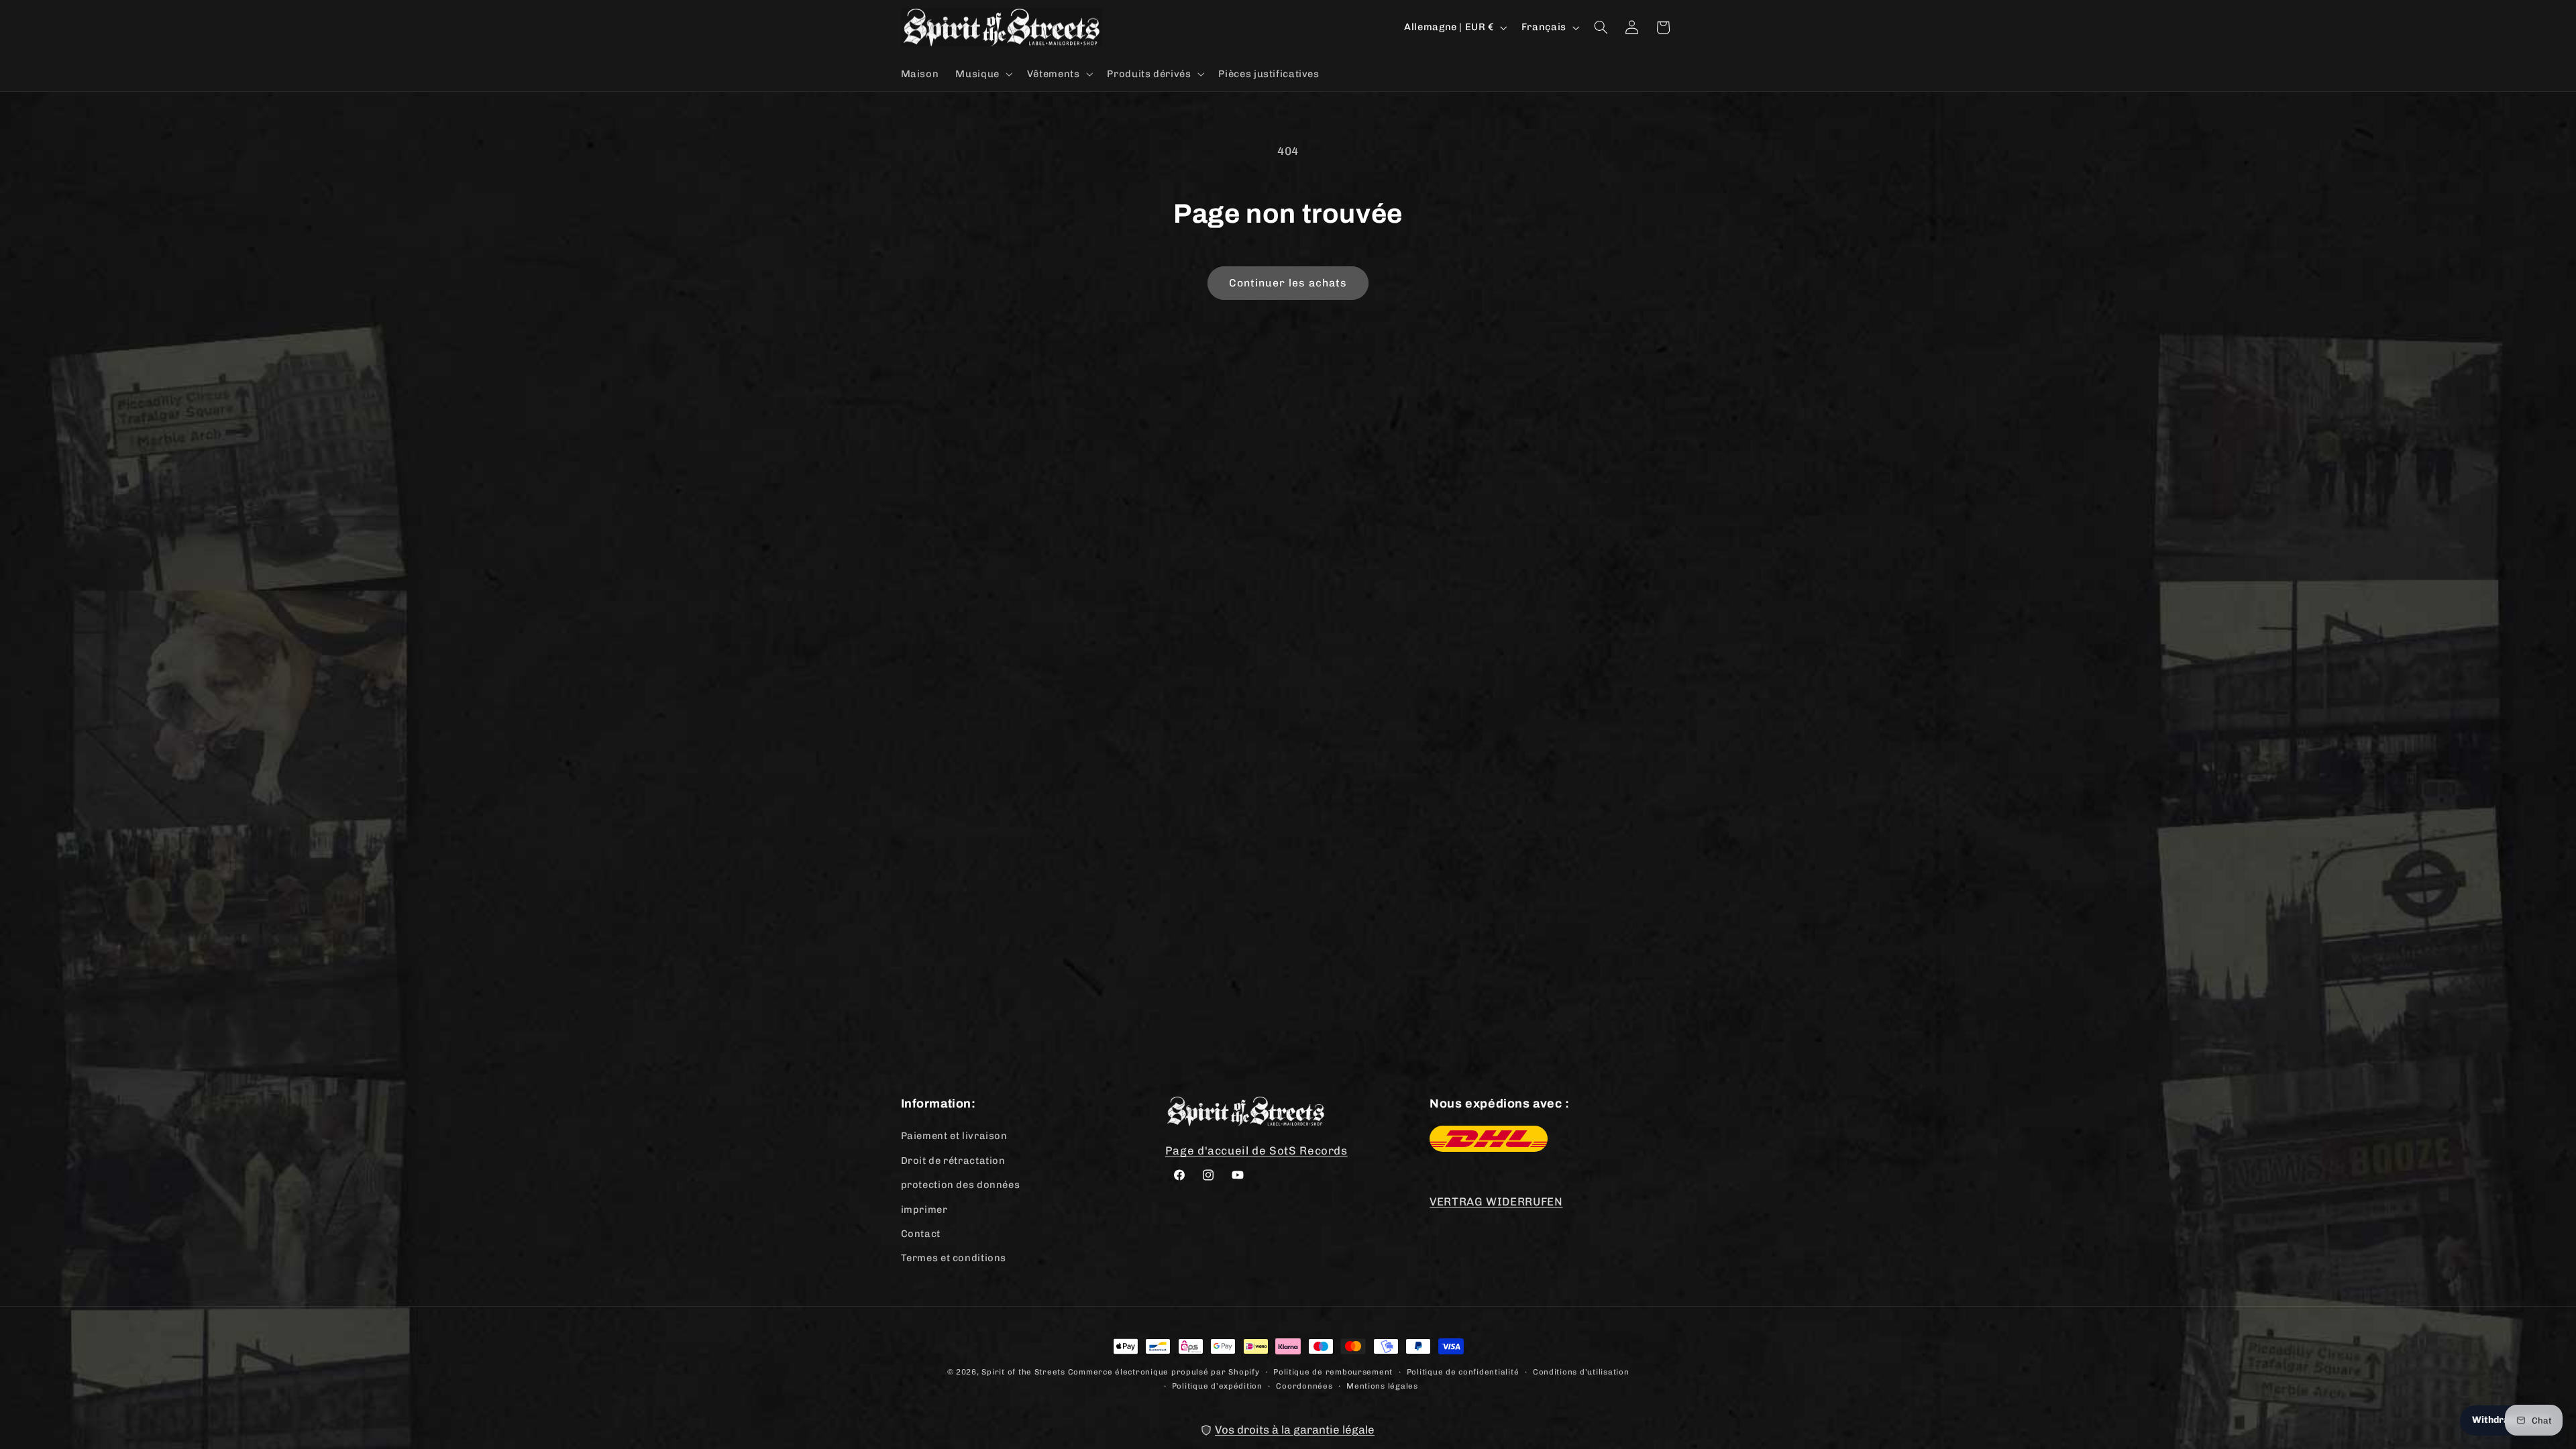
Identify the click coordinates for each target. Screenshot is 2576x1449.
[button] (983, 74)
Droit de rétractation (953, 1160)
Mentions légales (1382, 1385)
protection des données (961, 1185)
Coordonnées (1304, 1385)
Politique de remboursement (1333, 1371)
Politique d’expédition (1217, 1385)
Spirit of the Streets (1023, 1372)
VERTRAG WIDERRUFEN (1496, 1201)
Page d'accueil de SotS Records (1256, 1150)
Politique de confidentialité (1463, 1371)
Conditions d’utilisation (1581, 1371)
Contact (921, 1233)
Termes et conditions (954, 1258)
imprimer (924, 1209)
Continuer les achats (1288, 283)
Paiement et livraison (954, 1136)
